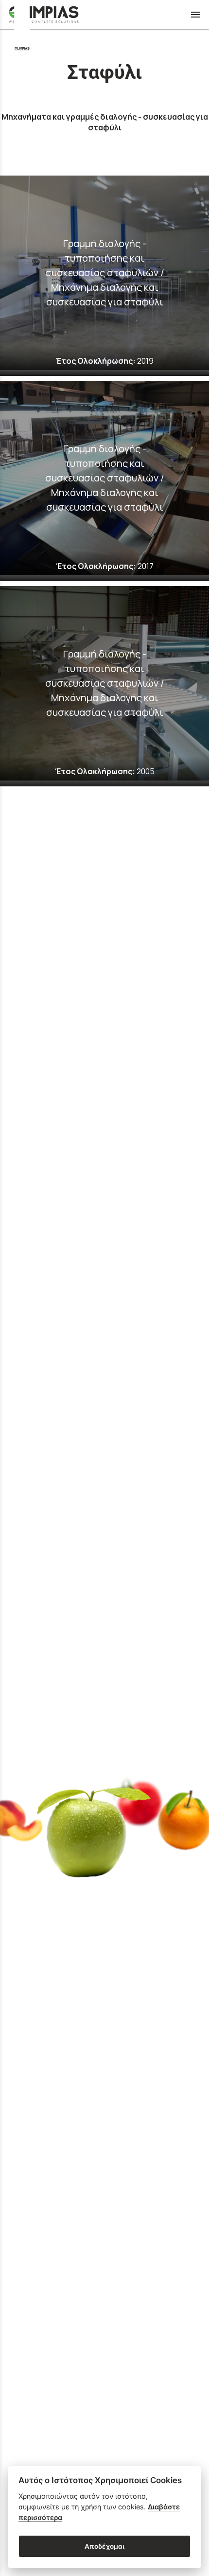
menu (195, 15)
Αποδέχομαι (104, 2546)
